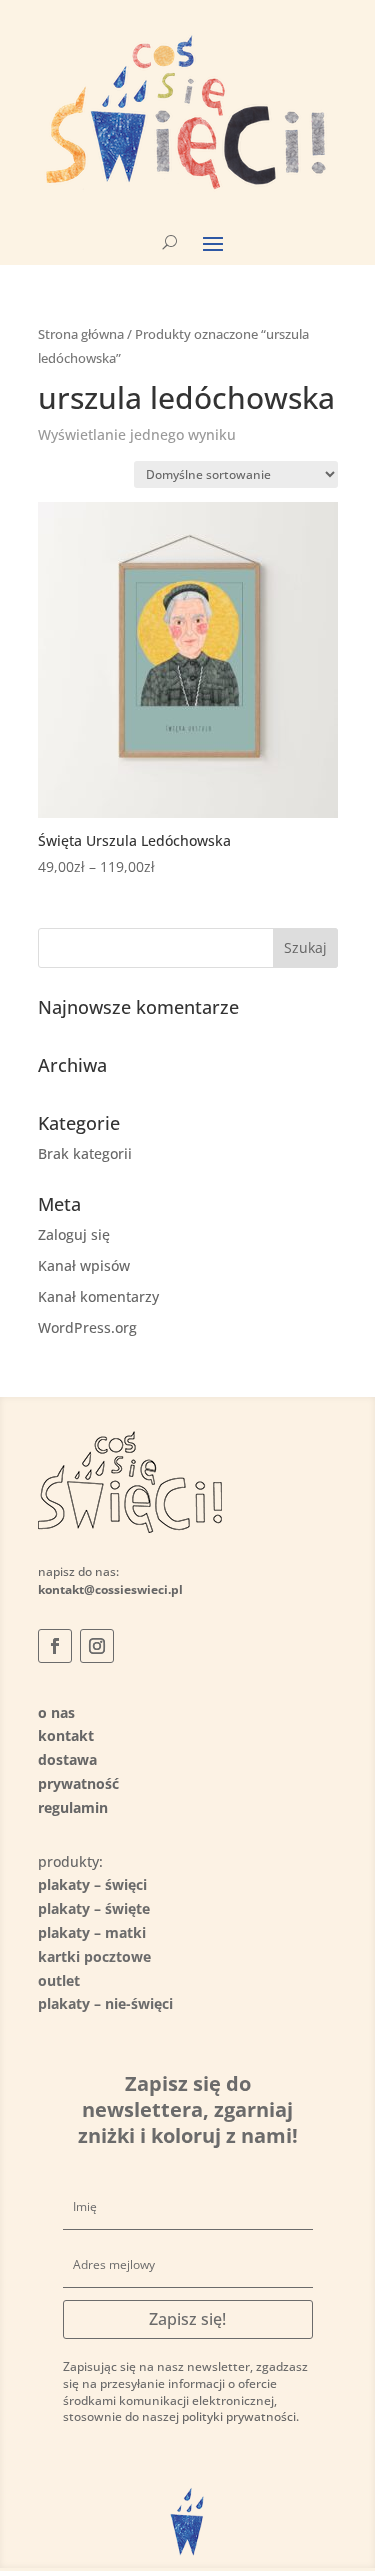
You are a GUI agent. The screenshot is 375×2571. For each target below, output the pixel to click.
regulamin (73, 1807)
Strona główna (81, 334)
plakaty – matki (92, 1932)
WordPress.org (87, 1327)
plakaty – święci (92, 1884)
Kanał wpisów (84, 1265)
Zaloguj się (74, 1234)
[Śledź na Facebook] (55, 1646)
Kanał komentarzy (98, 1296)
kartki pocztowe (94, 1956)
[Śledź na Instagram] (97, 1646)
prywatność (78, 1783)
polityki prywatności (239, 2416)
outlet (59, 1980)
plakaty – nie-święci (105, 2003)
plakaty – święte (94, 1908)
